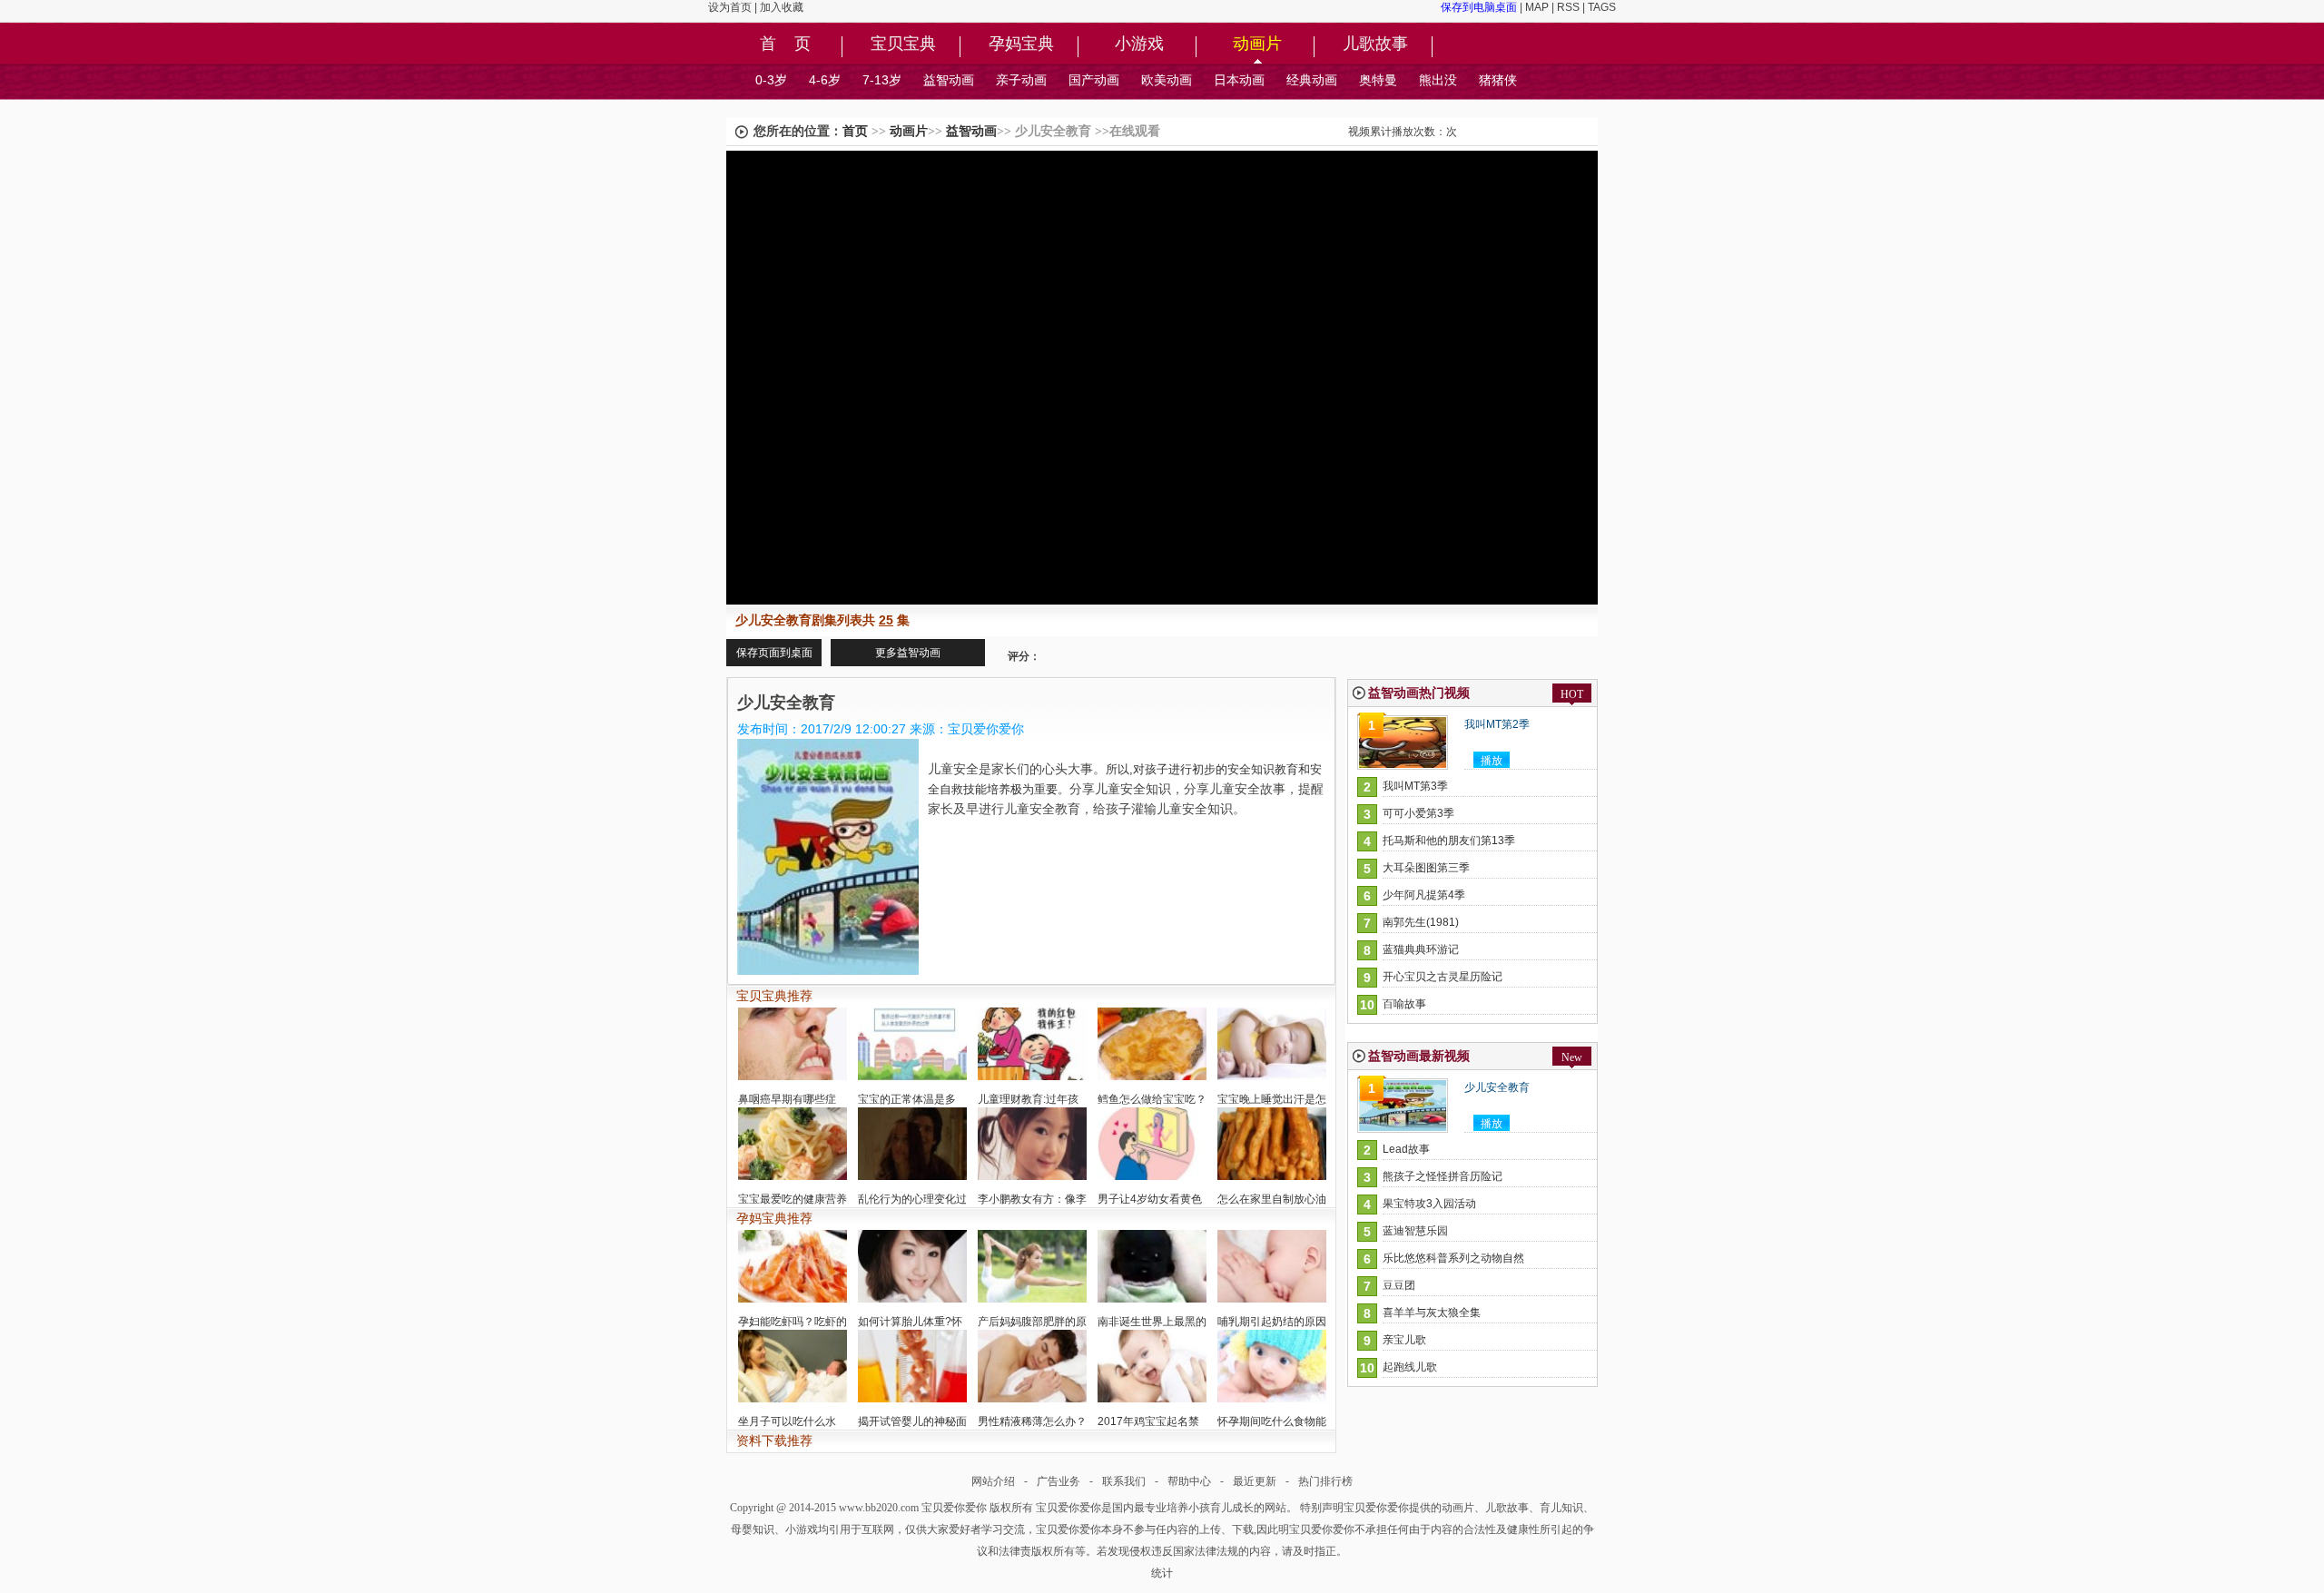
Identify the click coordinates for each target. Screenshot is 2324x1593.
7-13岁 (882, 80)
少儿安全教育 (1497, 1087)
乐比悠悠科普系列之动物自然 (1453, 1258)
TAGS (1602, 7)
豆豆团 (1399, 1285)
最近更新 (1255, 1481)
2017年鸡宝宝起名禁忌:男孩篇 (1148, 1433)
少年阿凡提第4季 (1424, 895)
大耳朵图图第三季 (1426, 868)
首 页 (785, 44)
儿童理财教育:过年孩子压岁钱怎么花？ (1028, 1111)
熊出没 (1438, 80)
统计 (1162, 1573)
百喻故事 (1404, 1004)
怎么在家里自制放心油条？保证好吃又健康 (1272, 1210)
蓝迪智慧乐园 (1415, 1231)
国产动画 (1094, 80)
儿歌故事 (1375, 44)
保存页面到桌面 (774, 653)
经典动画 (1312, 80)
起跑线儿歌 (1410, 1367)
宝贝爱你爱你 (954, 1508)
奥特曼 (1378, 80)
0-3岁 (771, 80)
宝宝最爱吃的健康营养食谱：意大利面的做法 (793, 1210)
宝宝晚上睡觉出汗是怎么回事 (1272, 1111)
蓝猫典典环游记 (1421, 949)
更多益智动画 (908, 653)
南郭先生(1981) (1421, 922)
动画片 (1257, 44)
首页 (855, 131)
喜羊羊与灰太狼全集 (1432, 1313)
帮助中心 (1189, 1481)
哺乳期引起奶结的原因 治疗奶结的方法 (1272, 1333)
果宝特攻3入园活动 (1429, 1204)
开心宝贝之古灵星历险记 (1443, 977)
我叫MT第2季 (1497, 724)
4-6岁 (825, 80)
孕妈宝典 (1021, 44)
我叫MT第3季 (1415, 786)
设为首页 (730, 7)
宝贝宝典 (903, 44)
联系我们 (1124, 1481)
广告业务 (1059, 1481)
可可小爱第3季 (1418, 813)
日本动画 (1239, 80)
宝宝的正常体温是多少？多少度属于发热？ (912, 1111)
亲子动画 (1021, 80)
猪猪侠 (1498, 80)
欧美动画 (1167, 80)
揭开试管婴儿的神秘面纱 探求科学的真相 (912, 1433)
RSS (1568, 7)
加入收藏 (782, 7)
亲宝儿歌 (1404, 1340)
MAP (1537, 7)
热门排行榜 (1325, 1481)
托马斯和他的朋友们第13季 (1449, 841)
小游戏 (1139, 44)
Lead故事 (1406, 1149)
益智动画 (949, 80)
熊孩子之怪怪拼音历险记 (1443, 1176)
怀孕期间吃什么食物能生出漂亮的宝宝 (1272, 1433)
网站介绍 (993, 1481)
